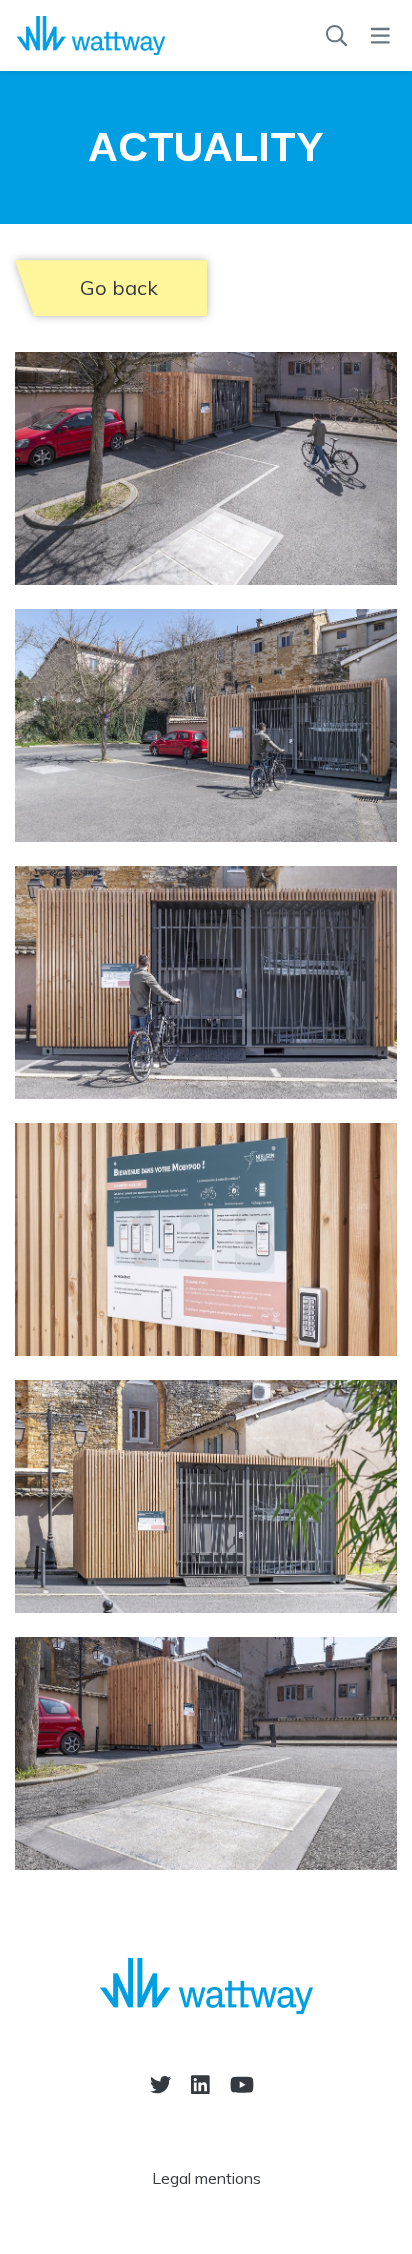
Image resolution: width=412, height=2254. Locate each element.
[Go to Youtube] (242, 2084)
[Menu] (380, 36)
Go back (119, 287)
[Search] (336, 36)
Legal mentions (206, 2178)
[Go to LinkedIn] (200, 2084)
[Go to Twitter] (160, 2084)
